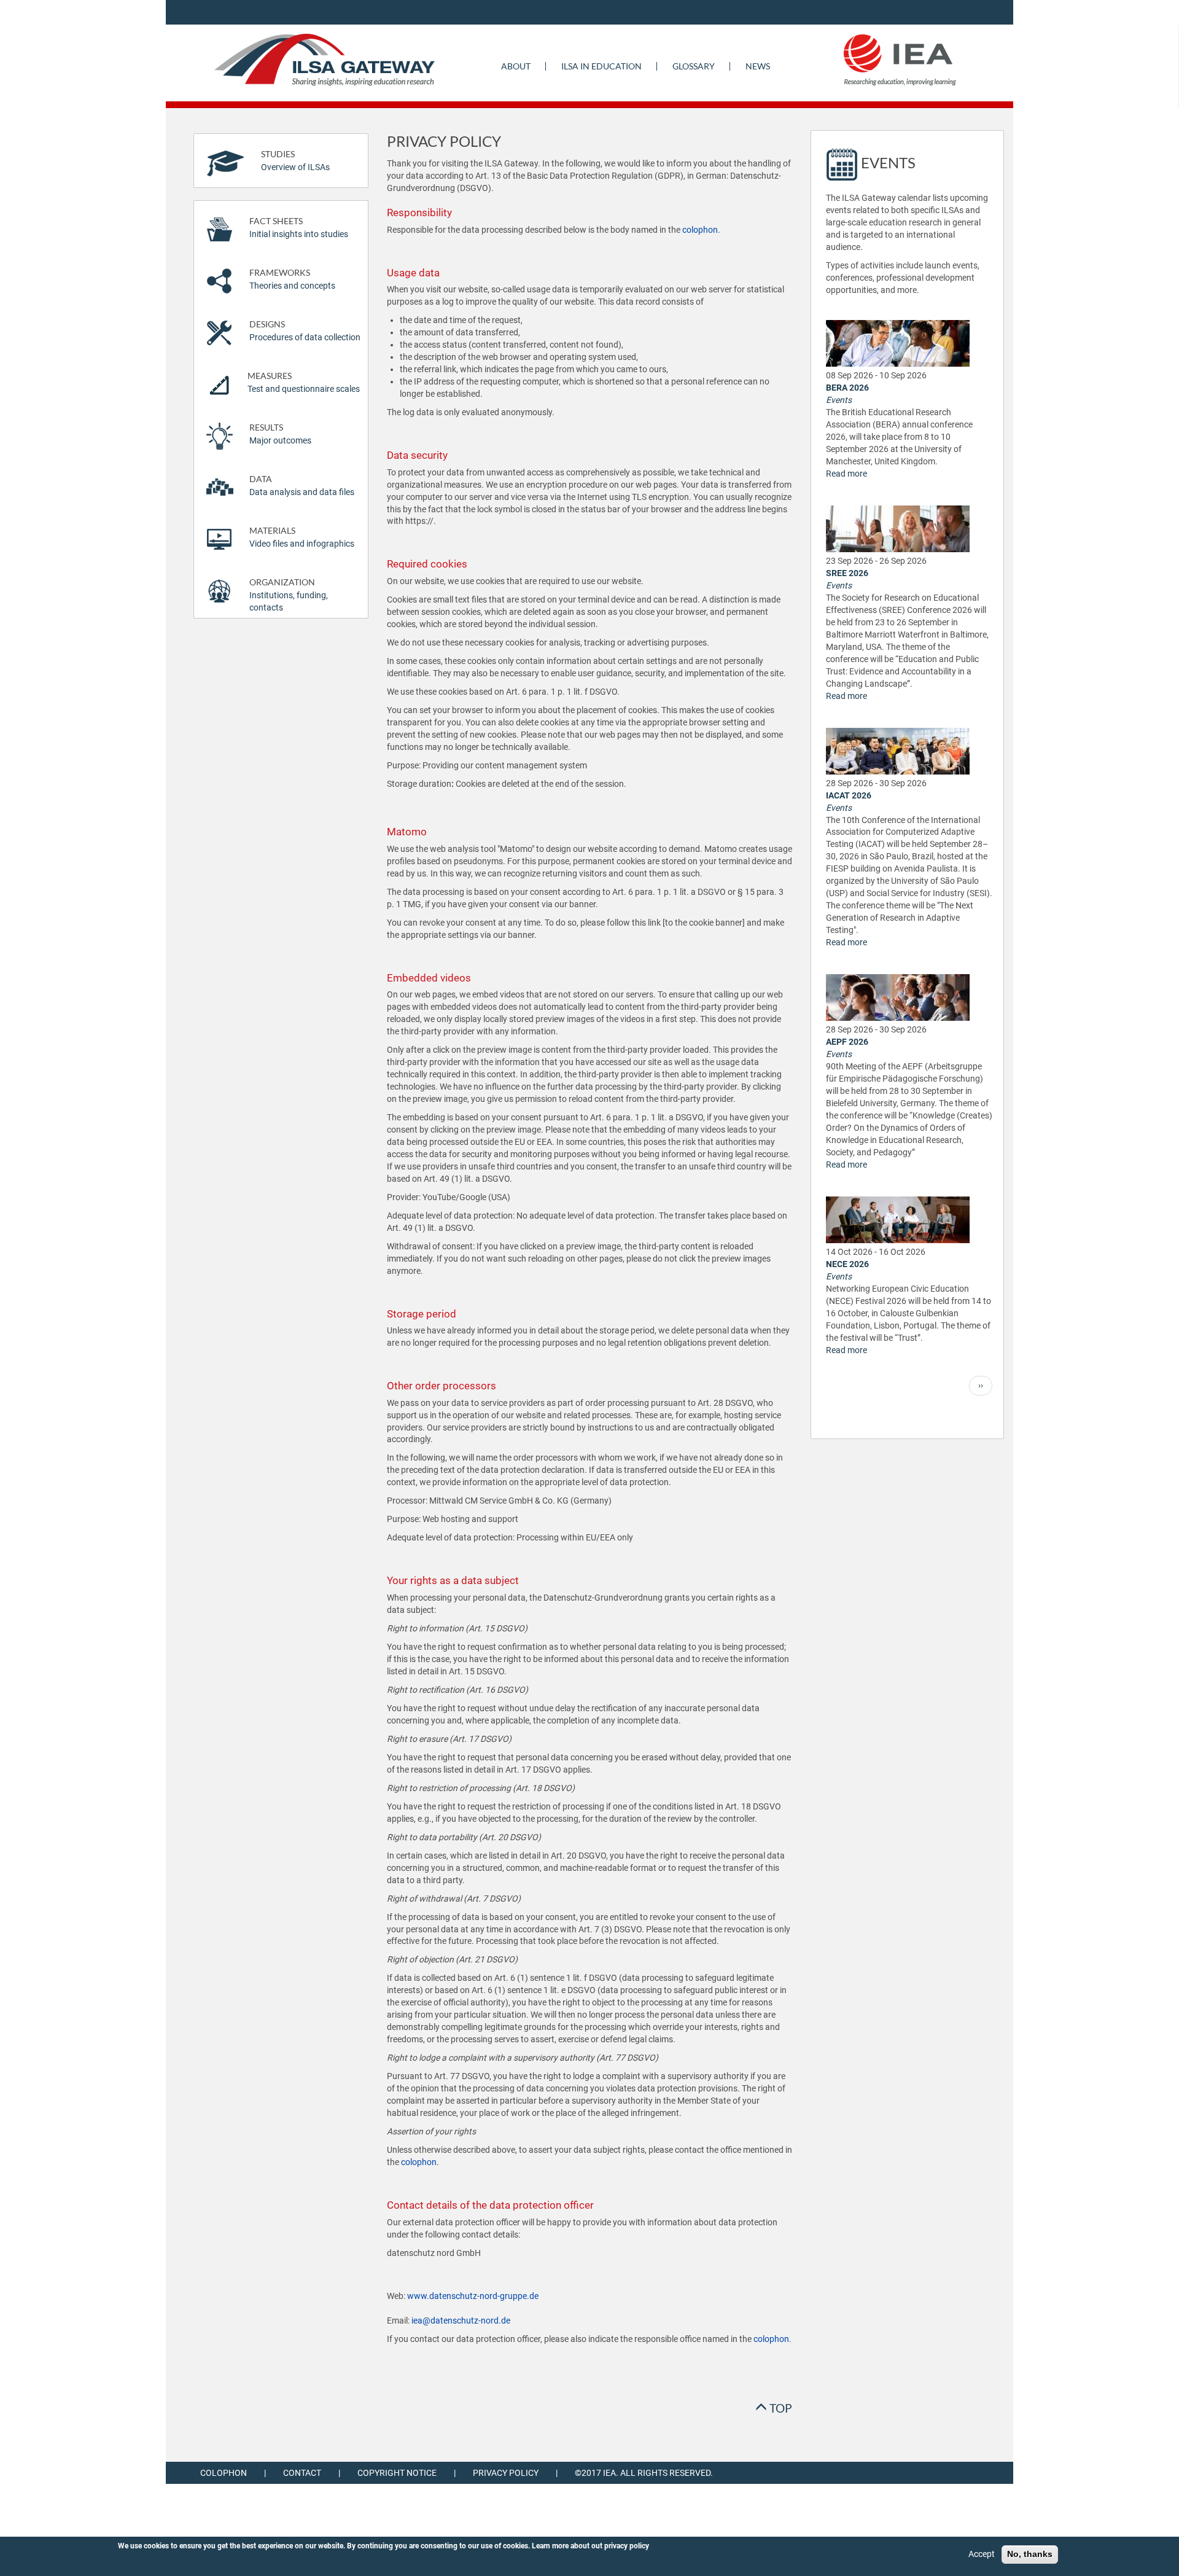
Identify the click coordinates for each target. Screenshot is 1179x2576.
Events (839, 400)
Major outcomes (280, 434)
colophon (700, 230)
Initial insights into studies (299, 228)
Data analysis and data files (302, 486)
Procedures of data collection (305, 331)
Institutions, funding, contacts (289, 595)
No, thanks (1030, 2554)
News (758, 66)
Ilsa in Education (601, 66)
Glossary (694, 66)
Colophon (224, 2473)
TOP (780, 2408)
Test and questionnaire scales (304, 382)
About (516, 66)
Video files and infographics (302, 537)
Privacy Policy (506, 2473)
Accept (982, 2554)
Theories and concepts (292, 279)
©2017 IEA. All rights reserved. (644, 2473)
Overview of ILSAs (295, 161)
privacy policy (627, 2546)
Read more (846, 474)
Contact (302, 2473)
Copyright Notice (397, 2473)
